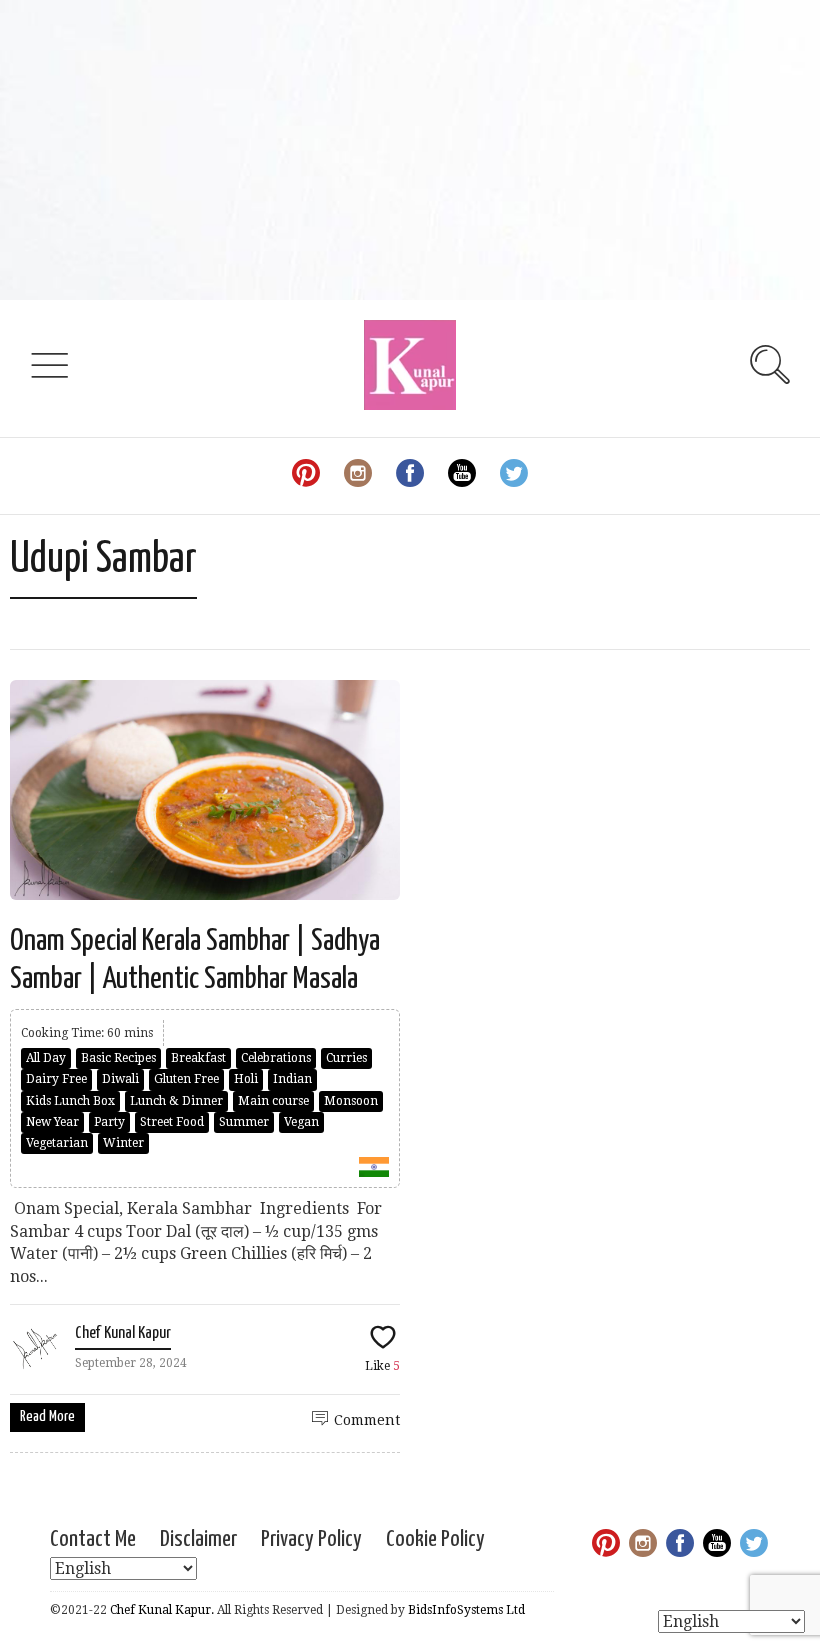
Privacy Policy (311, 1539)
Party (109, 1122)
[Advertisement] (410, 150)
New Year (52, 1122)
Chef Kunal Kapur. (162, 1610)
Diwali (120, 1079)
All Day (46, 1058)
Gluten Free (186, 1079)
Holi (246, 1079)
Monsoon (351, 1101)
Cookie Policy (435, 1539)
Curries (346, 1058)
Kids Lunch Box (70, 1101)
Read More (47, 1416)
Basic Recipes (118, 1058)
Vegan (301, 1122)
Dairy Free (56, 1079)
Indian (292, 1079)
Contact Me (93, 1539)
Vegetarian (57, 1143)
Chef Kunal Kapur (123, 1333)
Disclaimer (198, 1539)
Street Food (172, 1122)
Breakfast (198, 1058)
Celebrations (276, 1058)
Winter (123, 1143)
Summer (244, 1122)
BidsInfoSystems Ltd (466, 1610)
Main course (273, 1101)
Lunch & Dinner (176, 1101)
